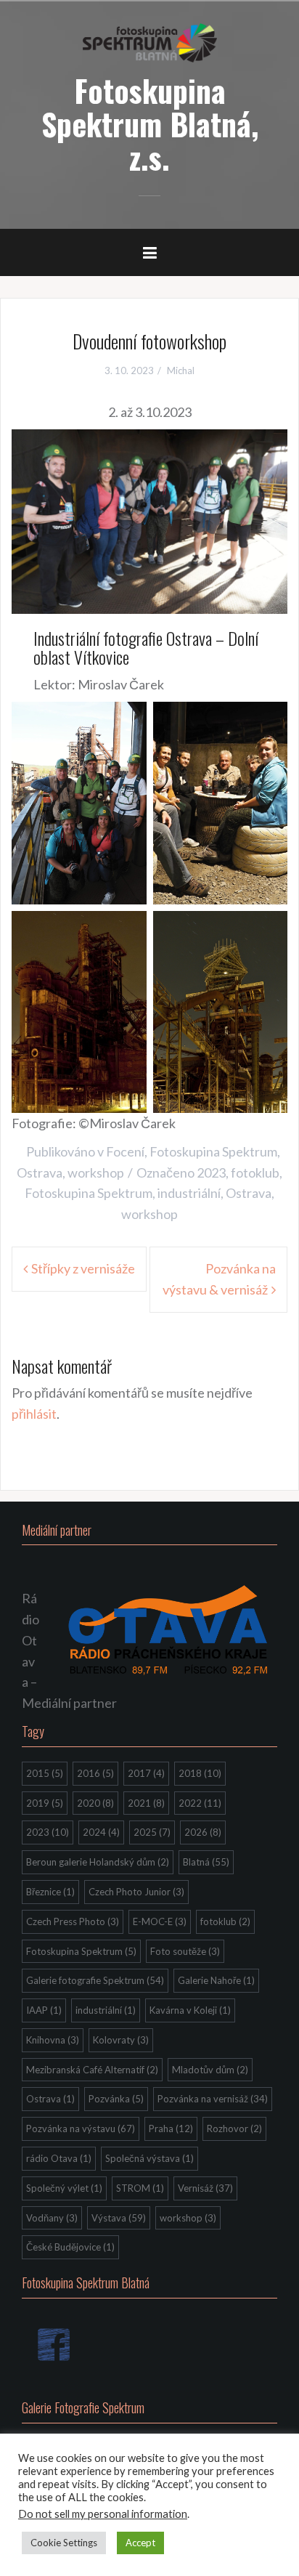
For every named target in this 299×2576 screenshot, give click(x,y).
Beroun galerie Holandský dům (98, 1862)
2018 (200, 1773)
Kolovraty (121, 2040)
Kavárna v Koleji (190, 2010)
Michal (181, 370)
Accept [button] (140, 2543)
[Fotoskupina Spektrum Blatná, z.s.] (150, 41)
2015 (45, 1773)
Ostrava (40, 1172)
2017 (146, 1773)
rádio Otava (59, 2158)
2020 (95, 1803)
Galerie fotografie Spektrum (95, 1980)
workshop (96, 1172)
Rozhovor (234, 2129)
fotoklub (255, 1172)
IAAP (44, 2010)
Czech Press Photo (73, 1921)
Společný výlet (64, 2188)
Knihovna (53, 2040)
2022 (200, 1803)
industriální (189, 1193)
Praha (171, 2129)
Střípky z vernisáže (83, 1268)
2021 (146, 1803)
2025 (152, 1832)
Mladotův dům (210, 2070)
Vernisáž (205, 2188)
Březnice (50, 1892)
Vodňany (52, 2218)
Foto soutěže (185, 1951)
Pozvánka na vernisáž (213, 2099)
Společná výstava (149, 2158)
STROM (140, 2188)
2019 (45, 1803)
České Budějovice (70, 2247)
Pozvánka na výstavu (81, 2129)
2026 (203, 1832)
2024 (101, 1832)
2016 (95, 1773)
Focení (125, 1151)
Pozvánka (116, 2099)
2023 (211, 1172)
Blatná (206, 1862)
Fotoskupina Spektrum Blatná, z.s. (150, 123)
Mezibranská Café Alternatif (92, 2070)
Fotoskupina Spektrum (213, 1151)
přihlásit (34, 1414)
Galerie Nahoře (216, 1980)
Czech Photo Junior (136, 1892)
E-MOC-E (160, 1921)
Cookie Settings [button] (64, 2543)
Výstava (119, 2218)
